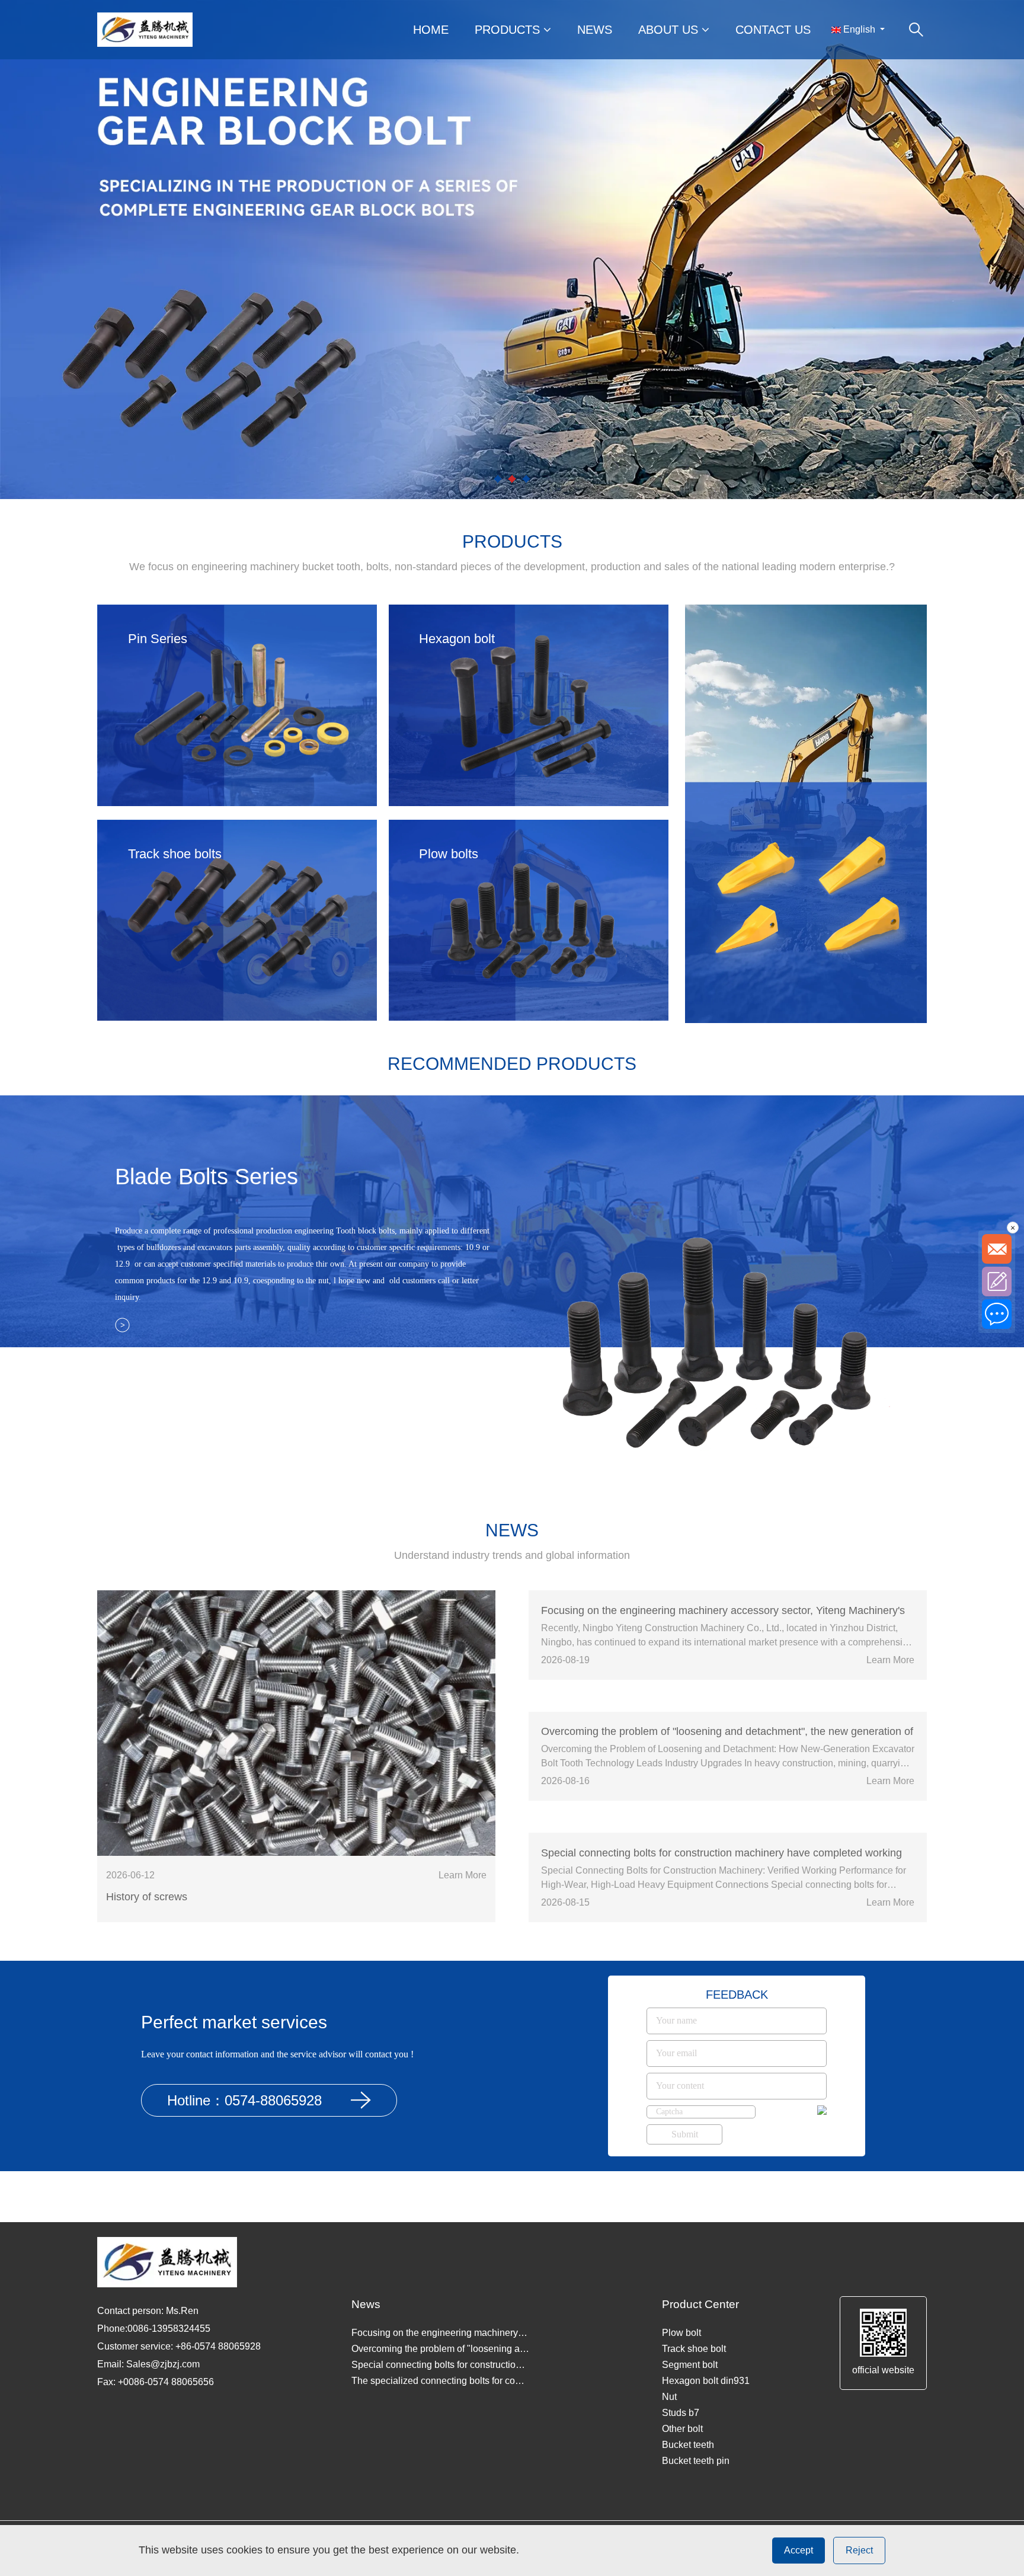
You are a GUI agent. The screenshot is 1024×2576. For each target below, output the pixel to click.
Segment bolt (690, 2365)
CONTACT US (773, 30)
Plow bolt (681, 2333)
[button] (498, 479)
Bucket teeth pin (696, 2461)
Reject (859, 2550)
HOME (431, 30)
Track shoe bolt (694, 2349)
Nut (669, 2397)
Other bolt (682, 2429)
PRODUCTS (509, 30)
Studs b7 (681, 2413)
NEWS (595, 30)
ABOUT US (670, 30)
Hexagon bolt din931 (706, 2381)
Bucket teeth (688, 2445)
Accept (799, 2550)
